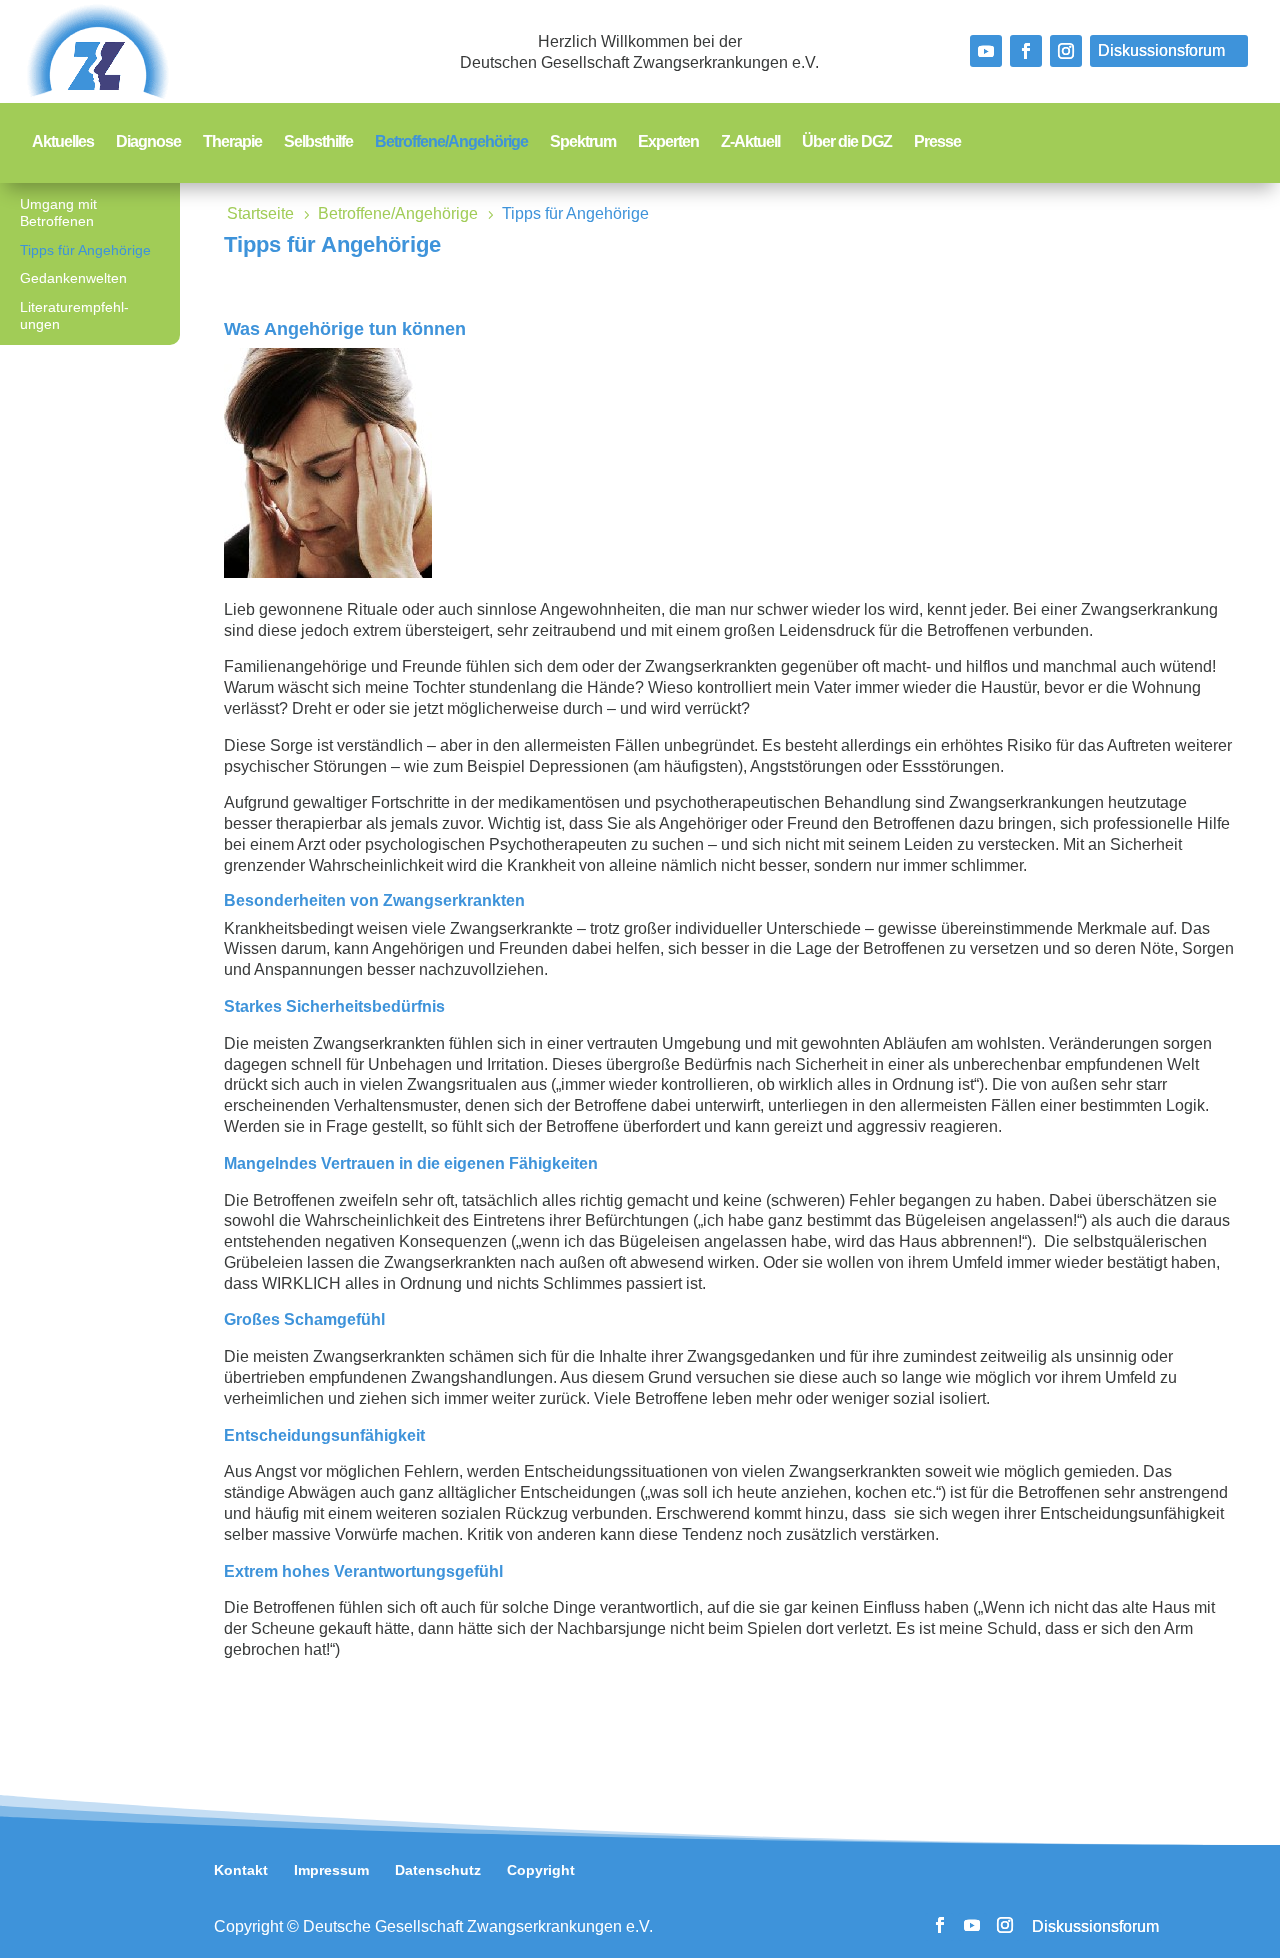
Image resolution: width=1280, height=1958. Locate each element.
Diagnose (148, 142)
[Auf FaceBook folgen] (1026, 51)
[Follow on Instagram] (1066, 51)
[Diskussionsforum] (1169, 51)
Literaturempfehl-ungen (74, 315)
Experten (668, 142)
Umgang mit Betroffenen (58, 212)
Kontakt (241, 1870)
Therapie (232, 142)
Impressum (331, 1870)
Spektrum (583, 142)
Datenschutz (438, 1870)
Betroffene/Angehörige (451, 142)
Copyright (541, 1870)
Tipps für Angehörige (85, 250)
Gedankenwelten (73, 278)
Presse (937, 142)
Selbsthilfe (318, 142)
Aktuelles (63, 142)
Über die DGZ (847, 142)
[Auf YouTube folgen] (986, 51)
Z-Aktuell (750, 142)
